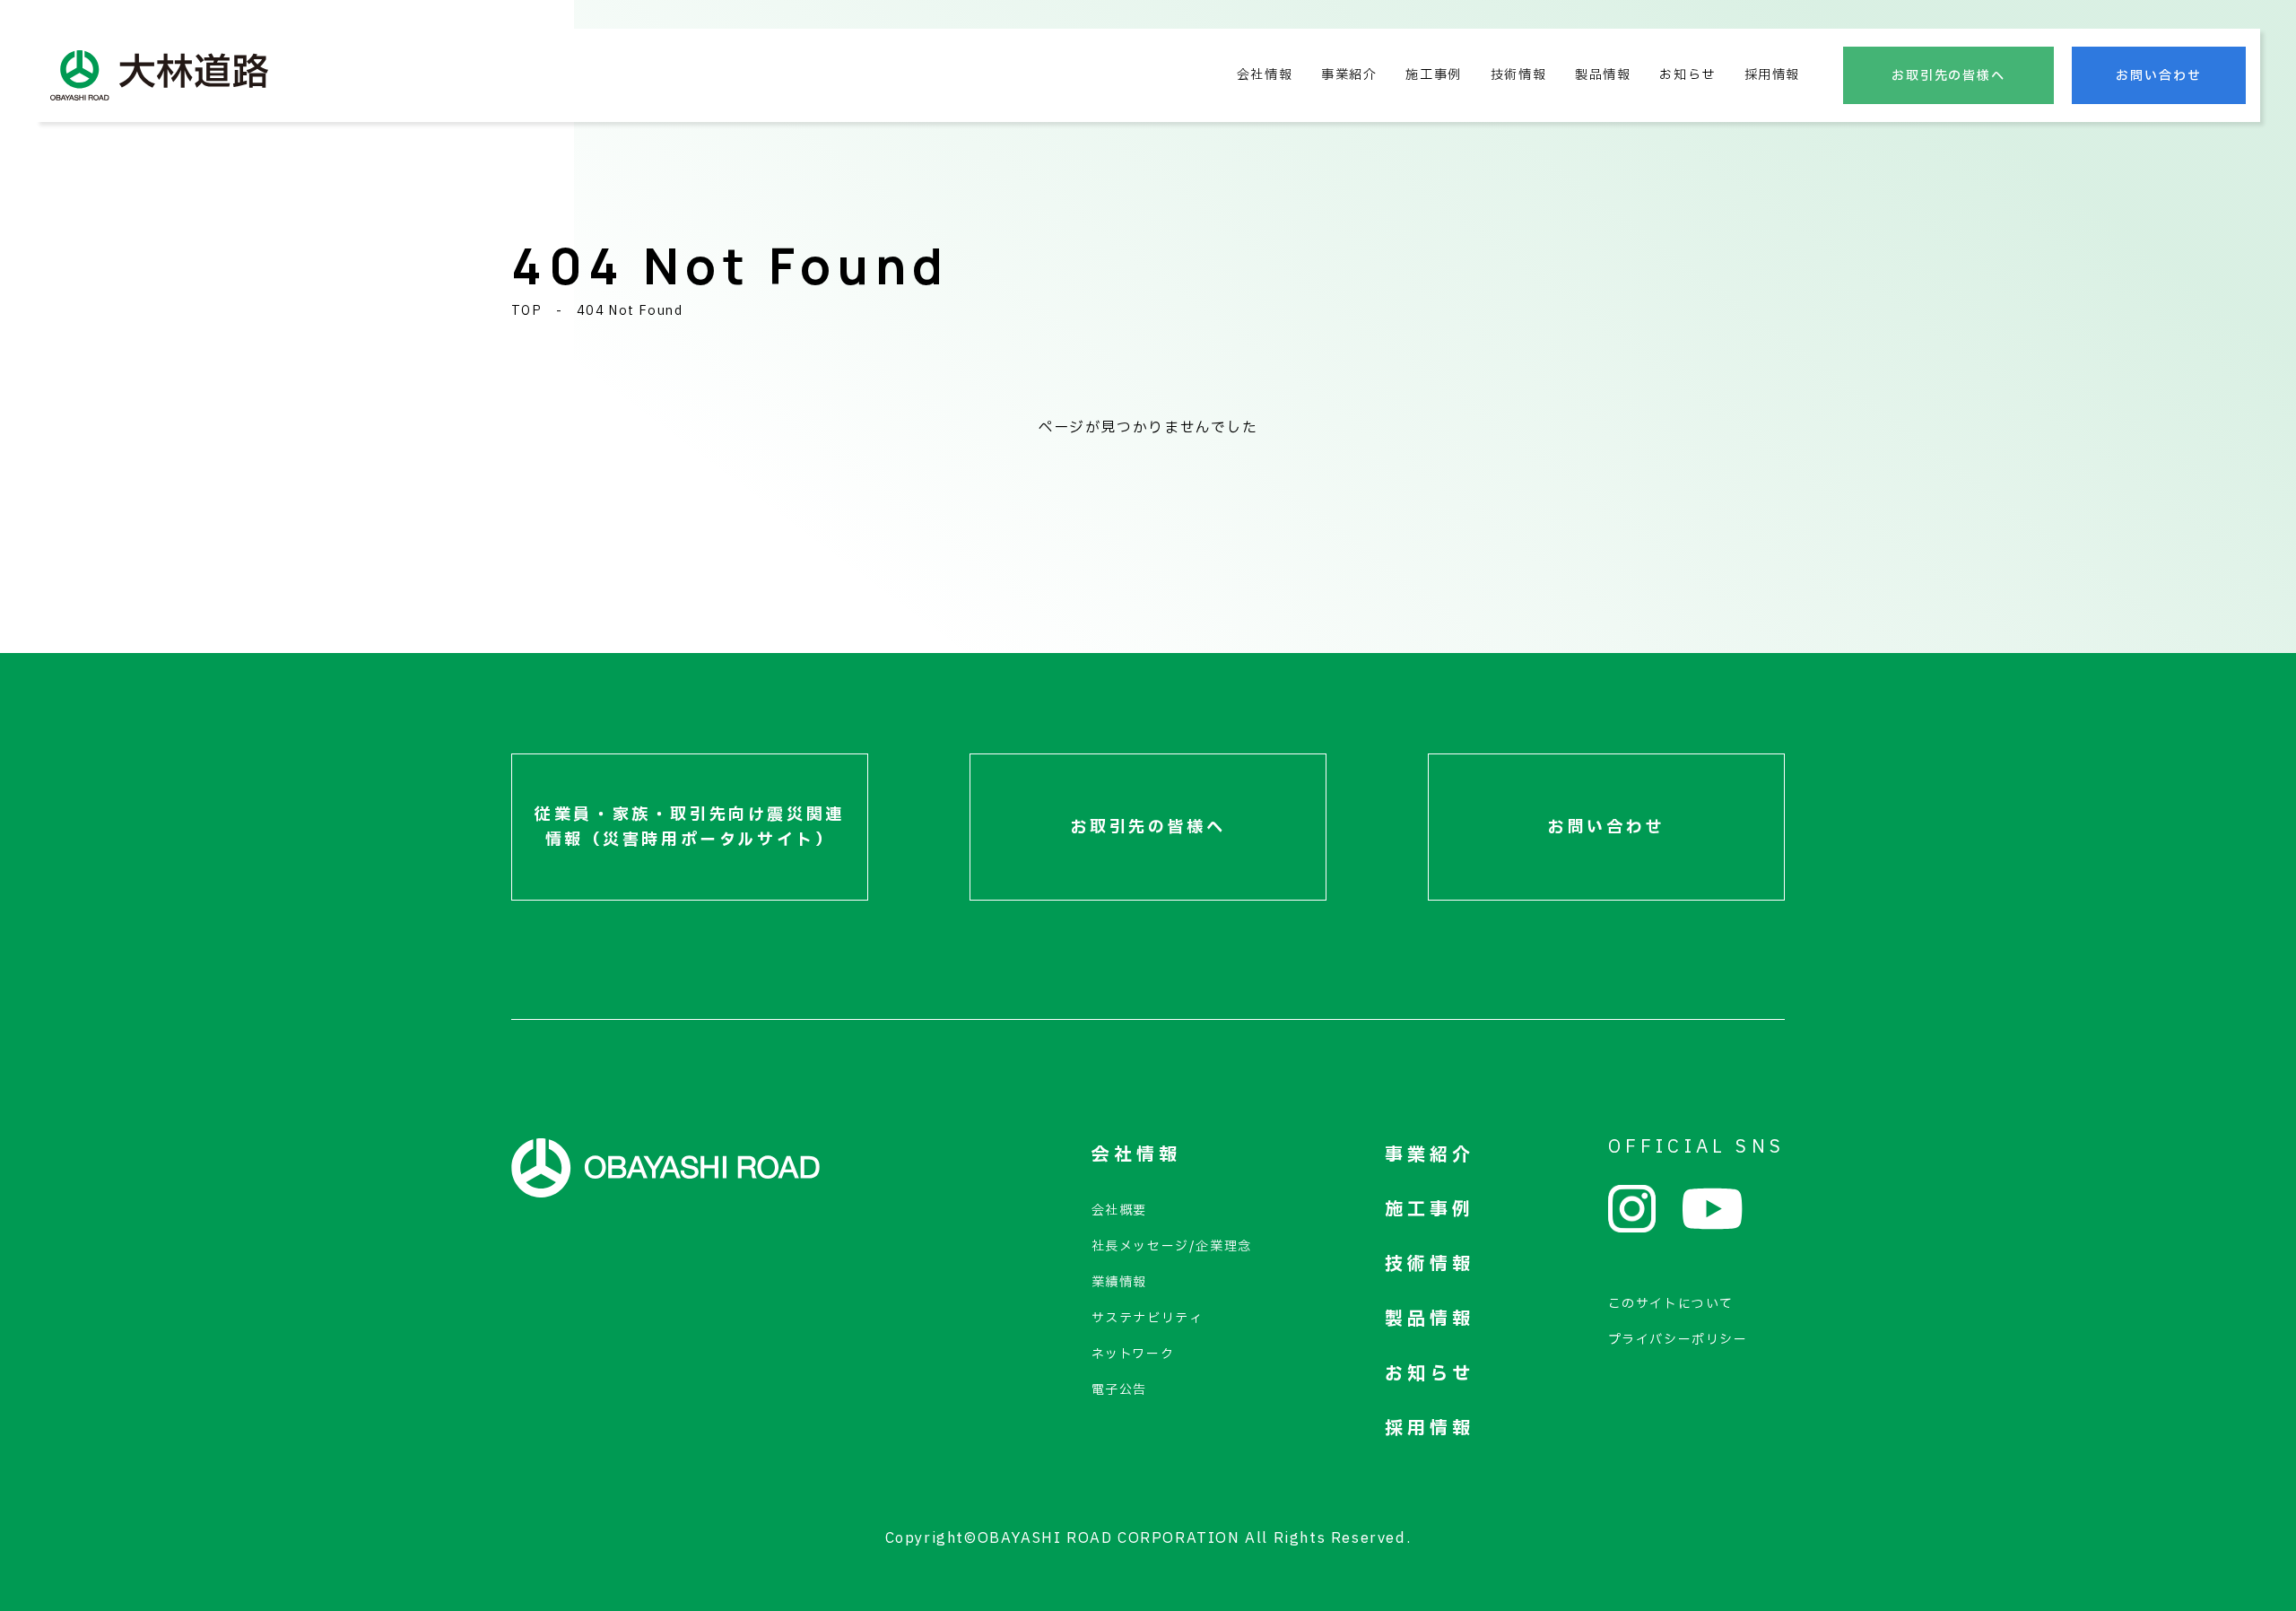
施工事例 (1433, 75)
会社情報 (1265, 75)
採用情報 (1772, 75)
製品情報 (1603, 75)
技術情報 (1518, 75)
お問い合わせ (2159, 76)
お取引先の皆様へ (1949, 76)
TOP (526, 311)
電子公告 (1119, 1390)
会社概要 (1119, 1210)
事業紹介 (1349, 75)
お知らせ (1687, 75)
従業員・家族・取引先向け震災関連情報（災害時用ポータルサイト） (690, 827)
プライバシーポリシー (1678, 1340)
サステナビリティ (1148, 1318)
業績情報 (1119, 1282)
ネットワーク (1133, 1354)
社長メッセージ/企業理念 (1172, 1246)
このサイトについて (1671, 1304)
